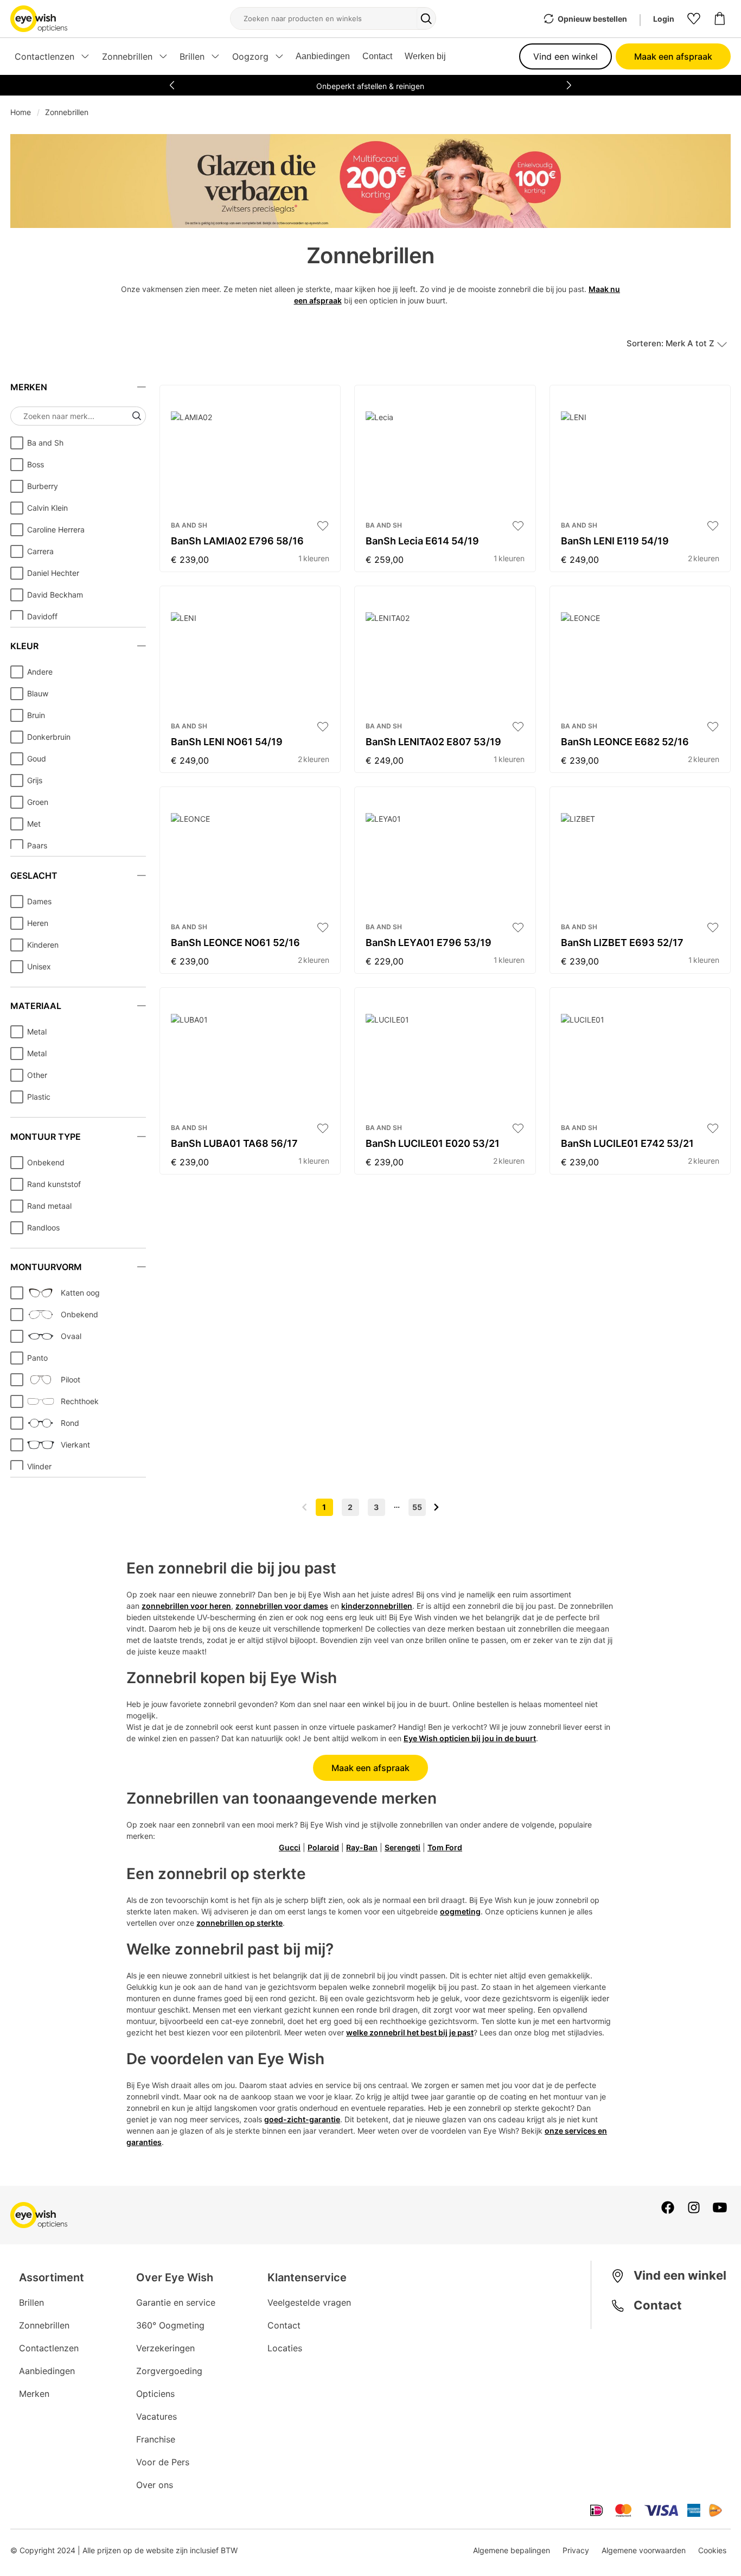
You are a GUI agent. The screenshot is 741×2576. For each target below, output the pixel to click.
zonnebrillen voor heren (186, 1606)
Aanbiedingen (323, 56)
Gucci (290, 1847)
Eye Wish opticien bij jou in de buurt (470, 1738)
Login (664, 19)
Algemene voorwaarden (644, 2550)
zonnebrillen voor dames (282, 1606)
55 (417, 1507)
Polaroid (323, 1847)
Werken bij (425, 56)
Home (21, 112)
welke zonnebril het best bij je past (410, 2032)
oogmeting (460, 1911)
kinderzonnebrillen (377, 1606)
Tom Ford (445, 1847)
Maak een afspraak (673, 56)
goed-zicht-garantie (302, 2119)
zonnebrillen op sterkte (239, 1923)
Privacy (576, 2550)
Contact (377, 56)
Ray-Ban (362, 1847)
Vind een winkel (566, 56)
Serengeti (403, 1847)
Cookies (712, 2550)
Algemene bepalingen (512, 2550)
